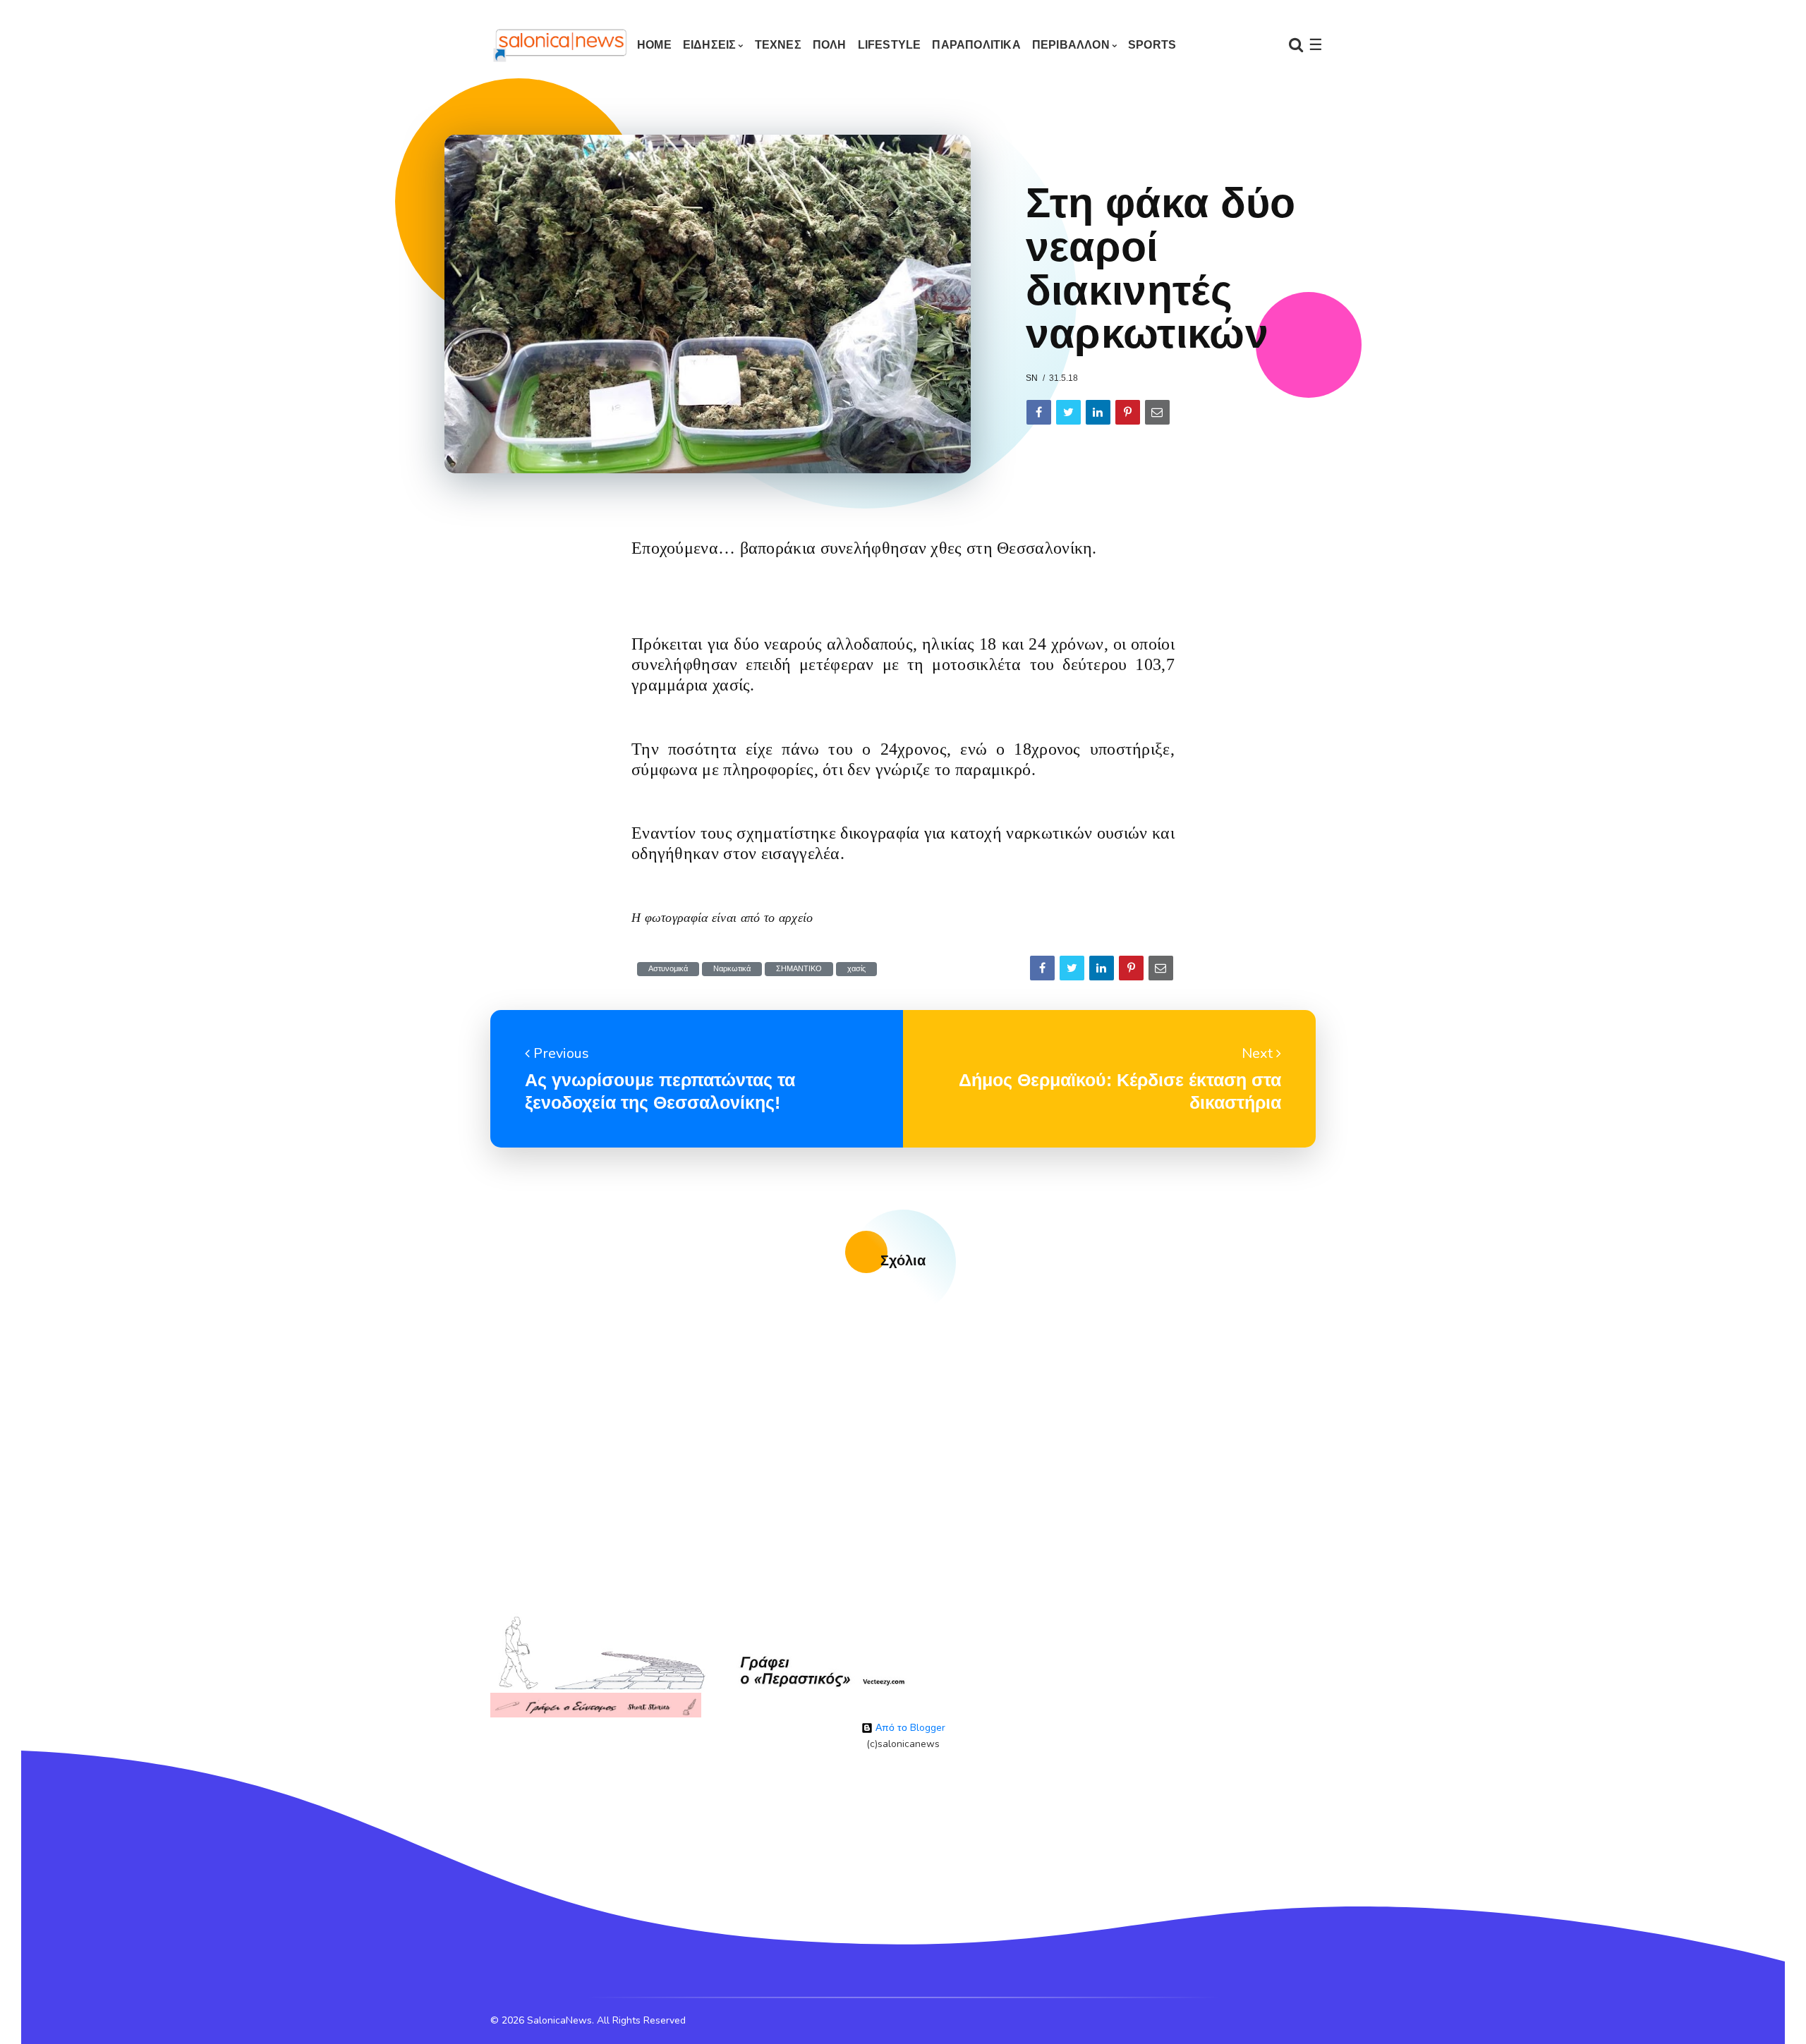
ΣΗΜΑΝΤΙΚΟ (799, 969)
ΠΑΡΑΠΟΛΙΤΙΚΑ (976, 45)
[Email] (1157, 412)
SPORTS (1152, 45)
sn (1032, 378)
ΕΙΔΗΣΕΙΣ (710, 45)
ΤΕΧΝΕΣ (778, 45)
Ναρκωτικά (732, 969)
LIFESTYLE (890, 45)
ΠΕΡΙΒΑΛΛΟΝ (1071, 45)
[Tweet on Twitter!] (1068, 412)
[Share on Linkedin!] (1098, 412)
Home (654, 45)
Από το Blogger (909, 1728)
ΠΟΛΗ (830, 45)
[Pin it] (1128, 412)
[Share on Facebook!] (1039, 412)
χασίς (856, 969)
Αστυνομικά (668, 969)
